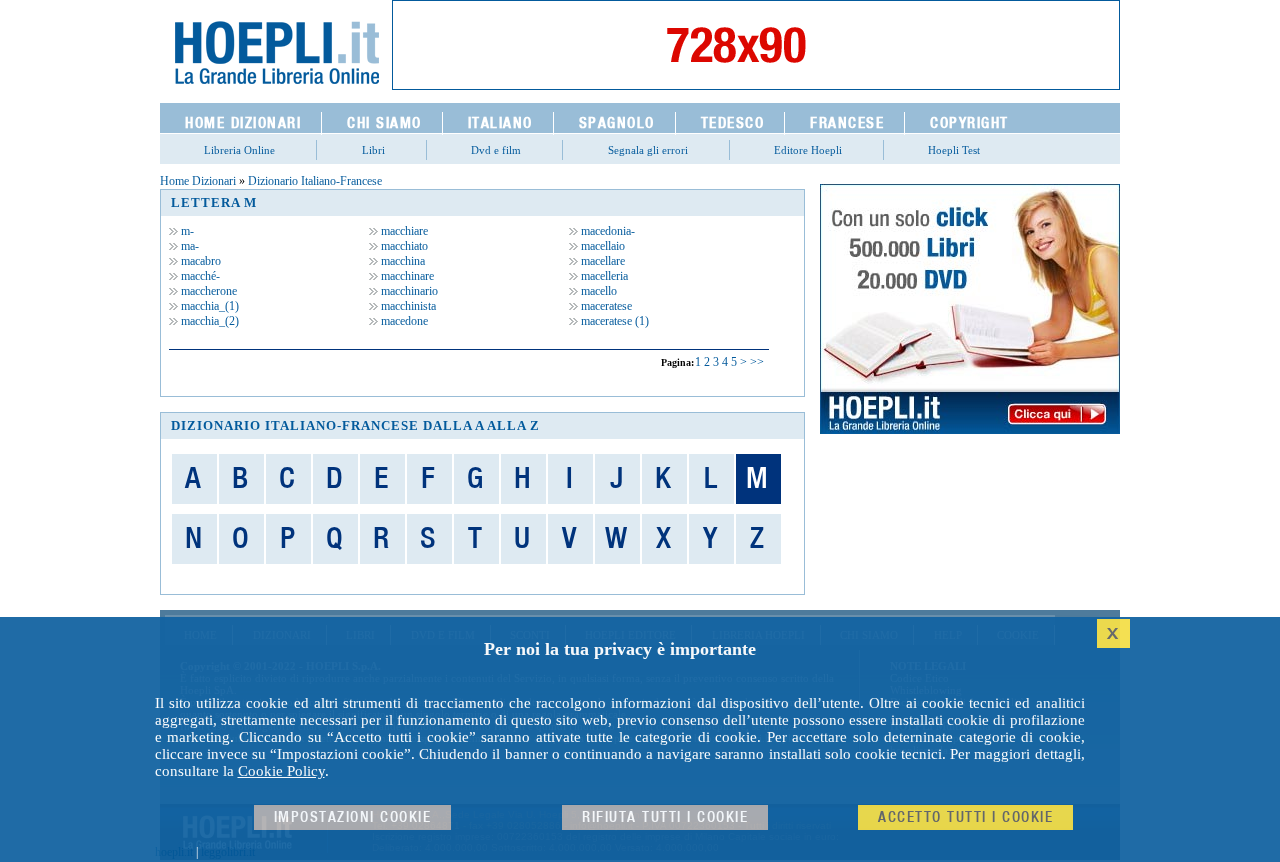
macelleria (603, 276)
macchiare (403, 231)
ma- (188, 246)
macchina (401, 261)
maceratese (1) (613, 321)
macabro (199, 261)
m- (186, 231)
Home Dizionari (198, 181)
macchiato (403, 246)
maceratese (605, 306)
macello (597, 291)
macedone (403, 321)
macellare (601, 261)
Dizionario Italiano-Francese (315, 181)
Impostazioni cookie (353, 817)
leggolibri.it (228, 852)
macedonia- (606, 231)
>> (757, 362)
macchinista (407, 306)
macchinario (408, 291)
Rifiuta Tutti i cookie (665, 817)
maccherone (207, 291)
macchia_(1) (208, 306)
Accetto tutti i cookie (965, 817)
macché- (199, 276)
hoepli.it (174, 852)
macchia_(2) (208, 321)
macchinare (406, 276)
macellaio (601, 246)
